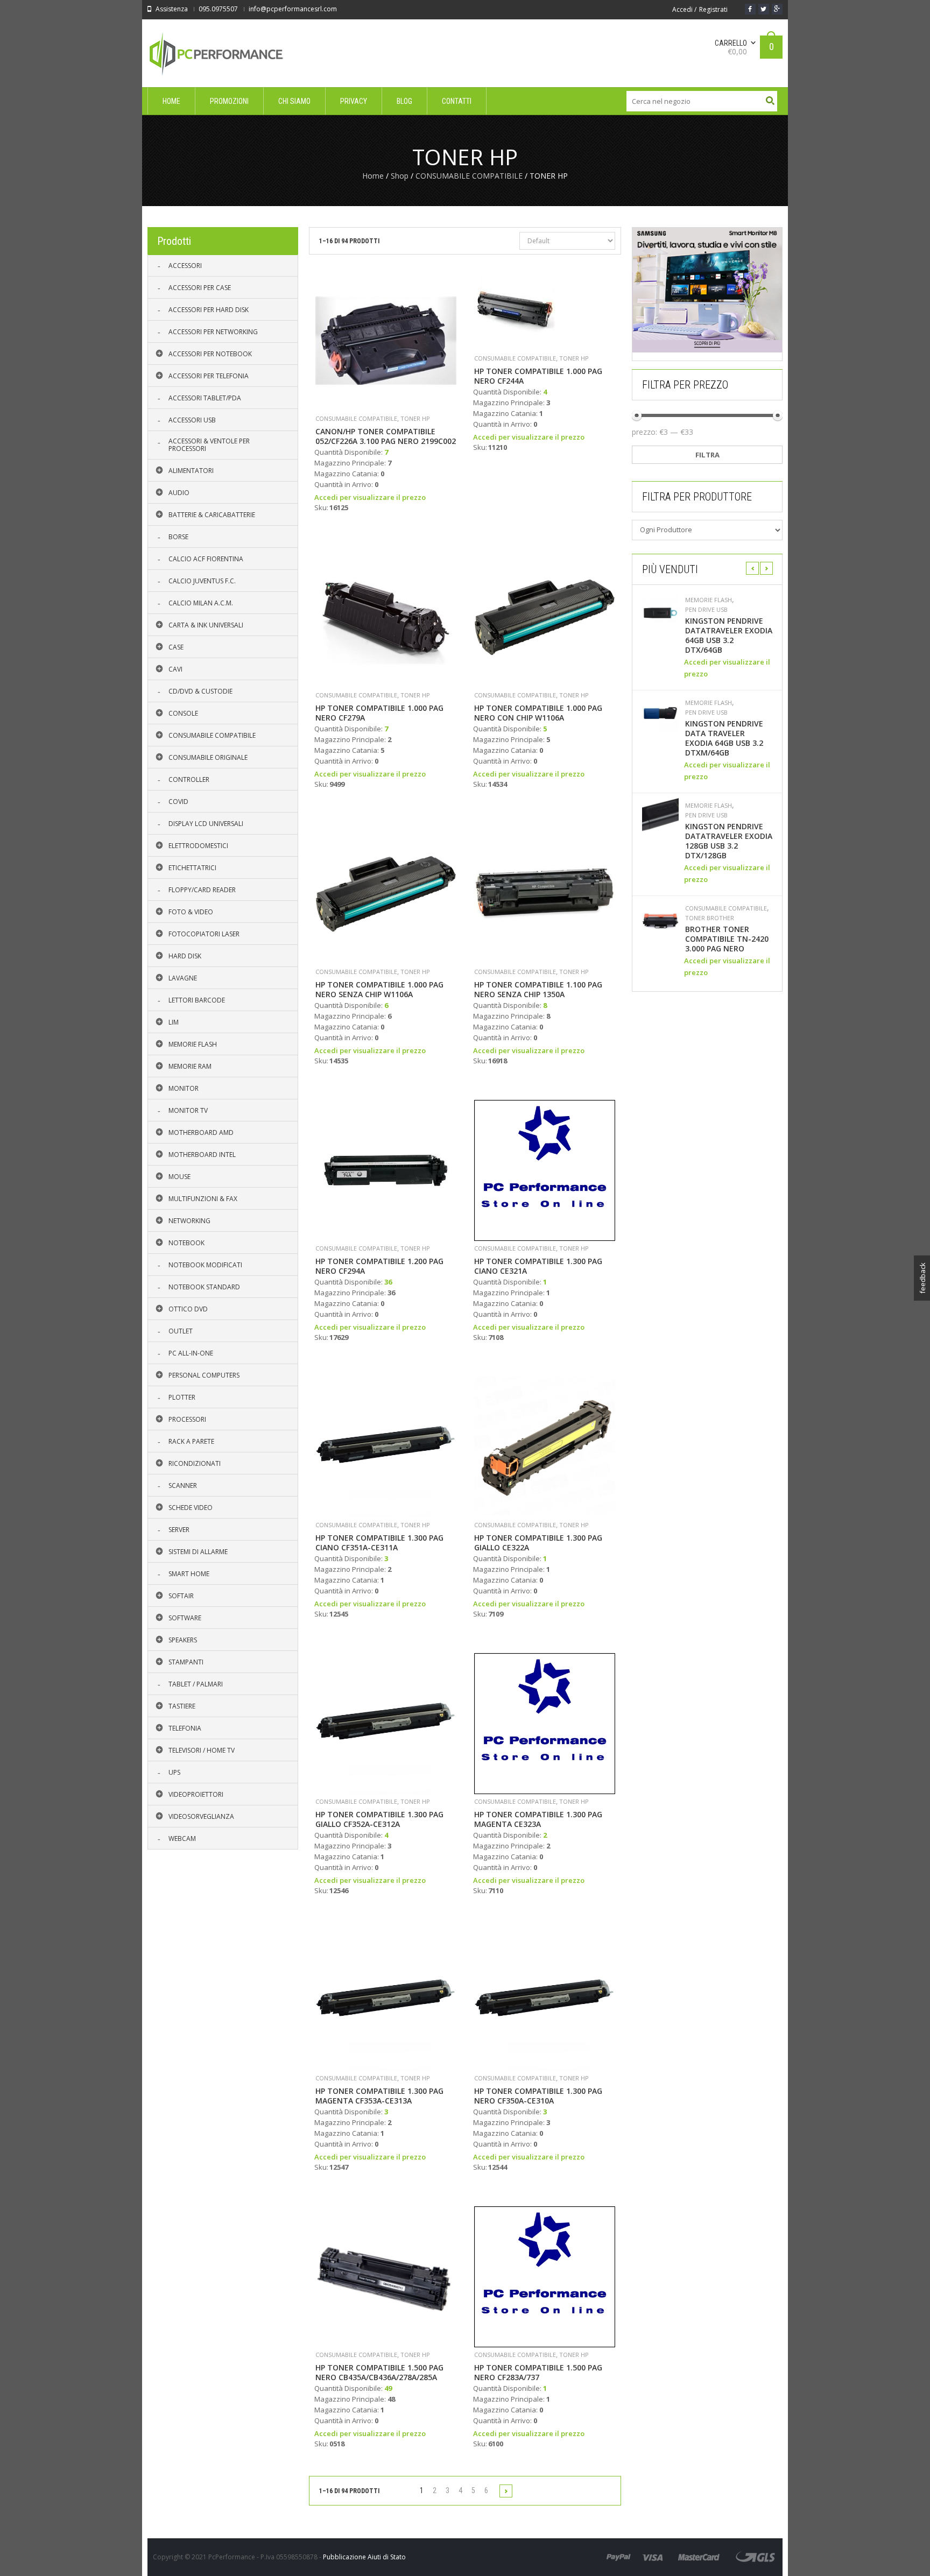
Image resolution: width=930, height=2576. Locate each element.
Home (373, 176)
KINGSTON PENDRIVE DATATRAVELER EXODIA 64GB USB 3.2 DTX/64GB (729, 636)
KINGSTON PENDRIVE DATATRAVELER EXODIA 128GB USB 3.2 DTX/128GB (729, 841)
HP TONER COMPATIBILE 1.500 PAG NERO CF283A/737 (538, 2373)
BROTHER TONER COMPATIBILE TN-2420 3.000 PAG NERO (727, 939)
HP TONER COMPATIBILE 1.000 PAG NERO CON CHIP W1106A (538, 713)
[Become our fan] (750, 9)
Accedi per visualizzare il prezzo (370, 497)
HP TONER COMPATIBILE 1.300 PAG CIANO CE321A (538, 1266)
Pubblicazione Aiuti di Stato (364, 2557)
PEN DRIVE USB (706, 610)
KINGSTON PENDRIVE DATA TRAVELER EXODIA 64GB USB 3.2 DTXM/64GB (724, 738)
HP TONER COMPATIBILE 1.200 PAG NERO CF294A (379, 1266)
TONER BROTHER (710, 918)
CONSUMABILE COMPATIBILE (469, 176)
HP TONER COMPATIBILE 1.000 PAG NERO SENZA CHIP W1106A (379, 990)
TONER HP (415, 418)
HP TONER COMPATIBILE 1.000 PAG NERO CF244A (538, 376)
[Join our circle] (777, 9)
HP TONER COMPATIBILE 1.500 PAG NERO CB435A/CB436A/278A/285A (379, 2373)
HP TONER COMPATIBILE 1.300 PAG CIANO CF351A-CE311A (379, 1543)
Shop (400, 176)
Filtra (707, 455)
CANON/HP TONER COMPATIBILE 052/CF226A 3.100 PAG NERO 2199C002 (386, 436)
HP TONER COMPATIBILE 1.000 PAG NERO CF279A (379, 713)
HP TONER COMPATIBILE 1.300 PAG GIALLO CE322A (538, 1543)
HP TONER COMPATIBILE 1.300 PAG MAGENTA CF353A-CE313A (379, 2096)
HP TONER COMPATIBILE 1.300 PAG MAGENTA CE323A (538, 1819)
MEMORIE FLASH (709, 600)
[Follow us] (764, 9)
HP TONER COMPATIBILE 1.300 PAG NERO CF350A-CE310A (538, 2096)
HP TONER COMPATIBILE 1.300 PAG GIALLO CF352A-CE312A (379, 1819)
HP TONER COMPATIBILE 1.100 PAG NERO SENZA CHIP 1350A (538, 990)
